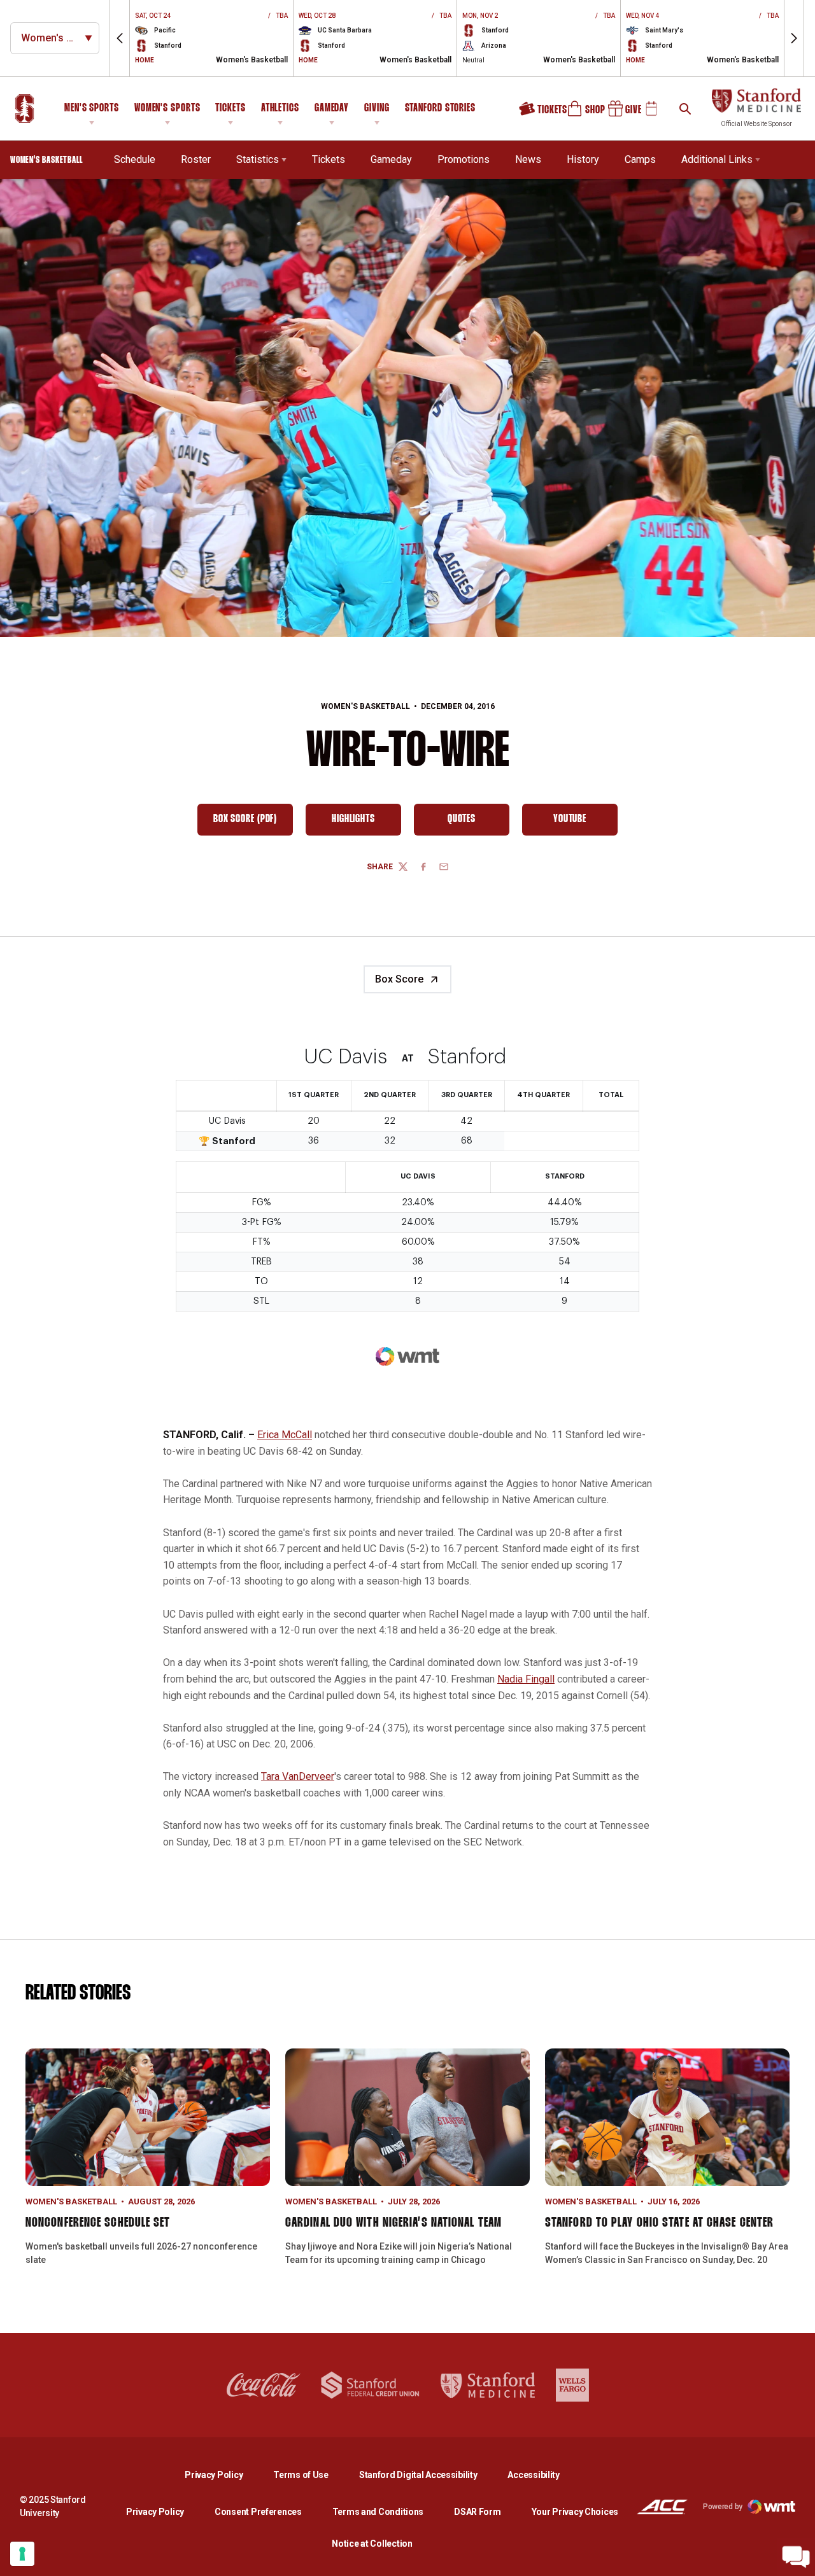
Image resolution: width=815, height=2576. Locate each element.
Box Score (399, 979)
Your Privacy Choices (575, 2512)
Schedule (135, 159)
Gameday (332, 108)
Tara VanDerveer (298, 1776)
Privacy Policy (224, 2474)
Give (620, 113)
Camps (640, 159)
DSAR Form (477, 2512)
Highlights (366, 822)
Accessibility (533, 2474)
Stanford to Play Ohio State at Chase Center (659, 2223)
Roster (196, 159)
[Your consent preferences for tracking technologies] (22, 2554)
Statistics (258, 159)
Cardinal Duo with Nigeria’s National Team (393, 2223)
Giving (377, 108)
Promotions (464, 159)
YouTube (585, 822)
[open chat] (796, 2557)
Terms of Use (301, 2475)
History (583, 159)
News (528, 159)
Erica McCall (285, 1435)
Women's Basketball (365, 706)
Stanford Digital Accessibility (429, 2474)
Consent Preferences (258, 2512)
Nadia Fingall (526, 1679)
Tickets (230, 108)
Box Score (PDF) (253, 822)
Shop (580, 113)
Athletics (280, 108)
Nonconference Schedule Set (98, 2223)
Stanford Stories (440, 110)
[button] (120, 38)
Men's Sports (92, 108)
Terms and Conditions (378, 2512)
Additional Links (717, 159)
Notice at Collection (372, 2544)
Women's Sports (167, 108)
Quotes (478, 822)
